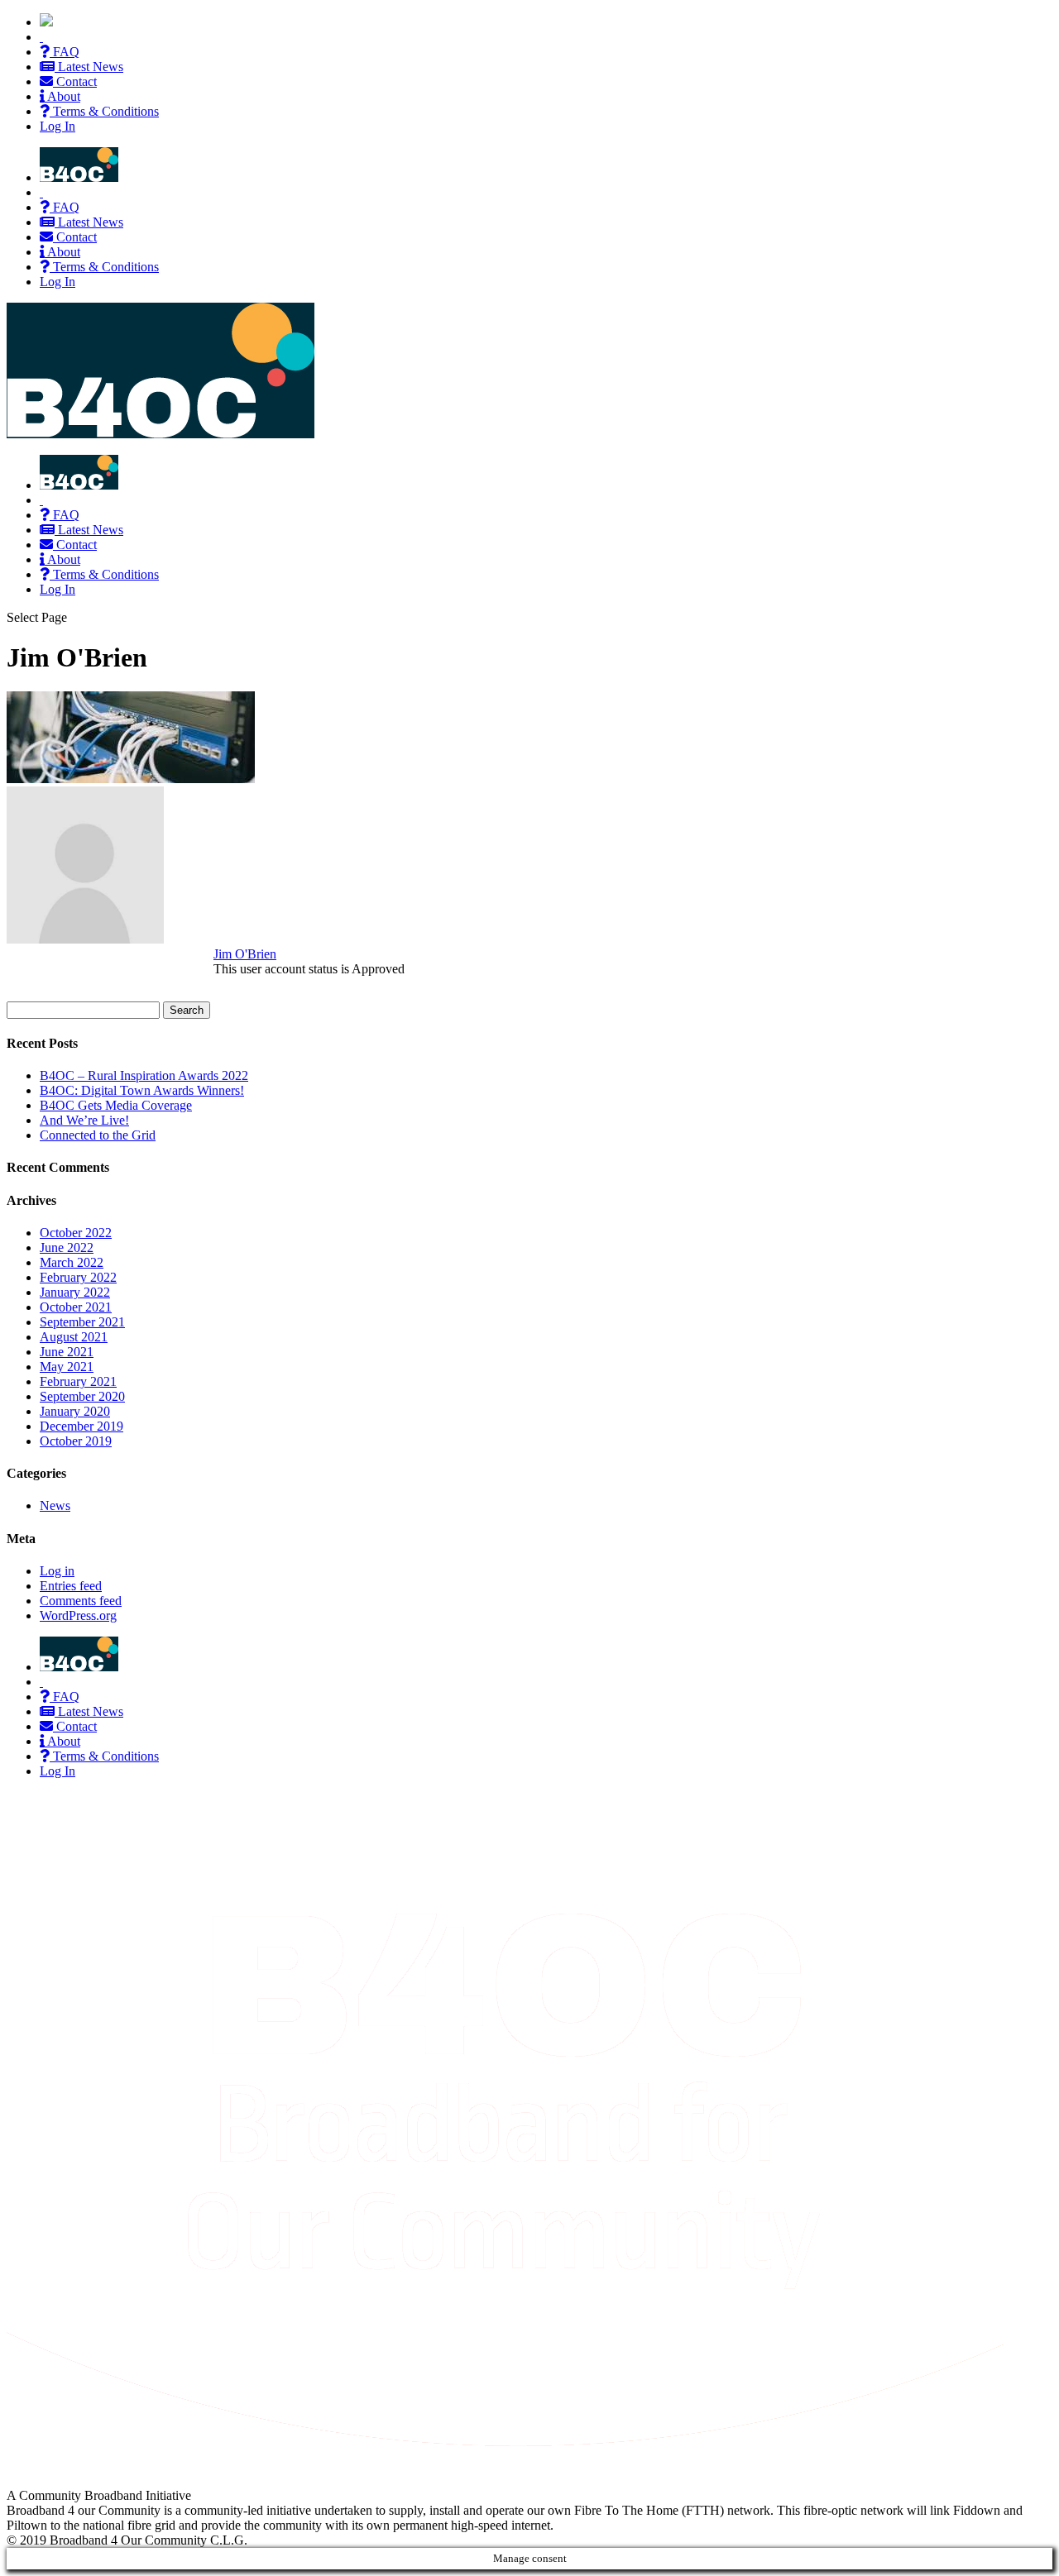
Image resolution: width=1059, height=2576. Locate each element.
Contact (75, 81)
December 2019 (81, 1426)
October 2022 (76, 1233)
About (62, 96)
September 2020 (82, 1396)
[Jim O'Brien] (85, 939)
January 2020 (75, 1411)
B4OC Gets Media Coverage (116, 1105)
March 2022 (72, 1262)
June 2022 (67, 1247)
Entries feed (71, 1586)
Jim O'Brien (245, 954)
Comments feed (81, 1601)
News (55, 1505)
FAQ (65, 52)
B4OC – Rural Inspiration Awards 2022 (144, 1075)
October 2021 (76, 1307)
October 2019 (76, 1441)
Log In (58, 126)
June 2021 (67, 1352)
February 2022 (78, 1277)
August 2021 (74, 1337)
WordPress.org (78, 1615)
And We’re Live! (84, 1120)
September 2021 (82, 1322)
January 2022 (75, 1292)
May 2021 (67, 1367)
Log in (57, 1571)
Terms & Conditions (104, 111)
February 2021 (78, 1381)
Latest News (89, 67)
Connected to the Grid (98, 1135)
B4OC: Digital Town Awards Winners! (142, 1090)
